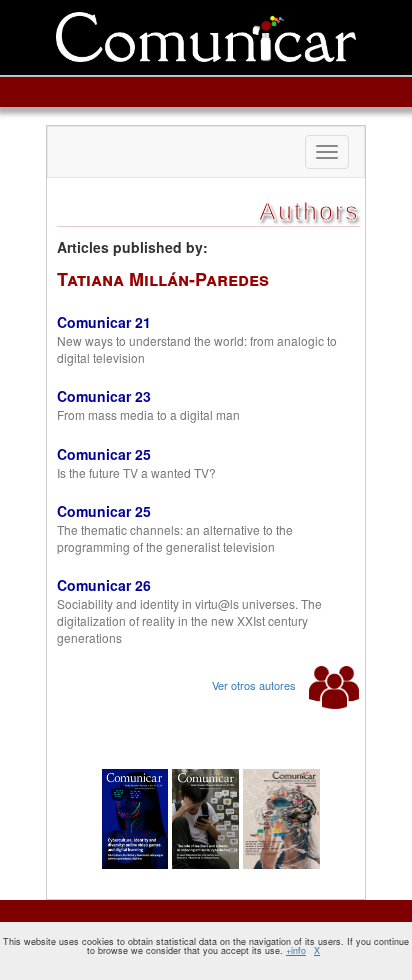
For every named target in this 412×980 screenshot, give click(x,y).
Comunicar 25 (104, 454)
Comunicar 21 (104, 322)
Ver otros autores (255, 685)
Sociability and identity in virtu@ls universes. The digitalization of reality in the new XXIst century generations (189, 620)
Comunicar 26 (104, 585)
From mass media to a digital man (148, 414)
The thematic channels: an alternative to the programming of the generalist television (175, 538)
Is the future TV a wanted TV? (136, 472)
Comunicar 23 (104, 396)
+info (296, 950)
